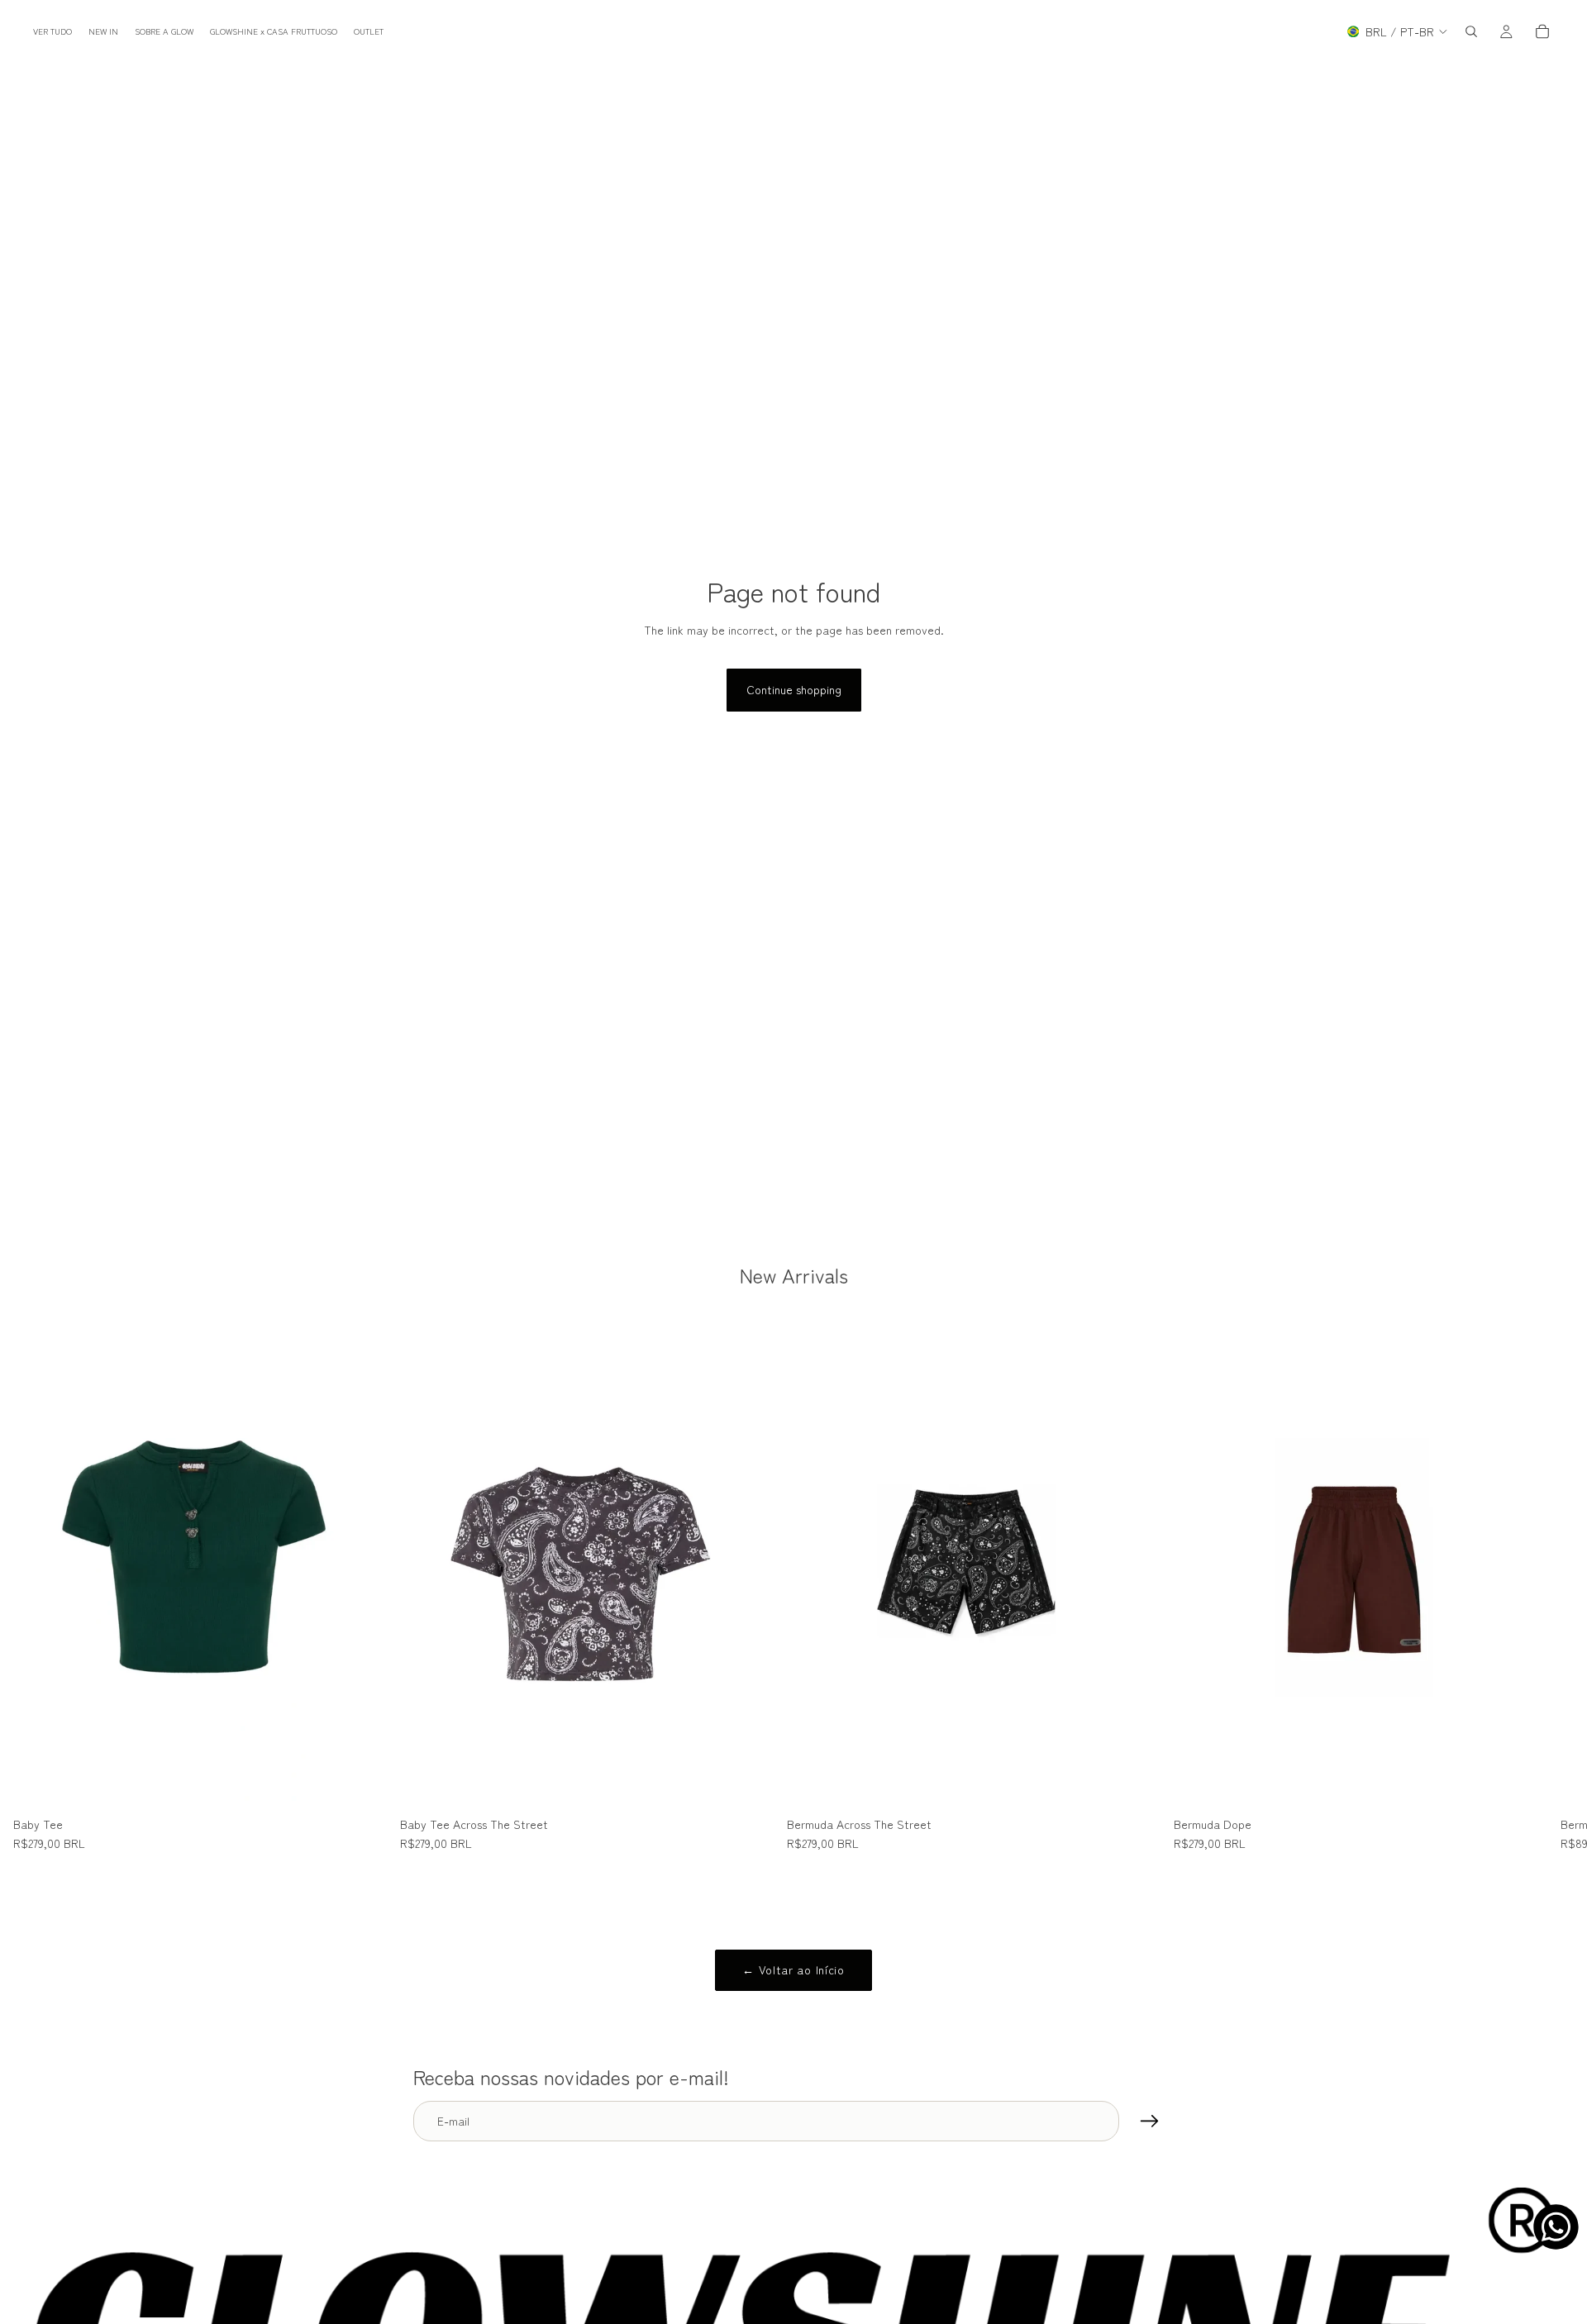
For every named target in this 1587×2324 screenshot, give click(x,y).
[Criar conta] (1150, 2122)
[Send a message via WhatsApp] (1556, 2227)
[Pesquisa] (1471, 31)
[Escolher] (361, 1784)
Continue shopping (794, 689)
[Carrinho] (1542, 31)
